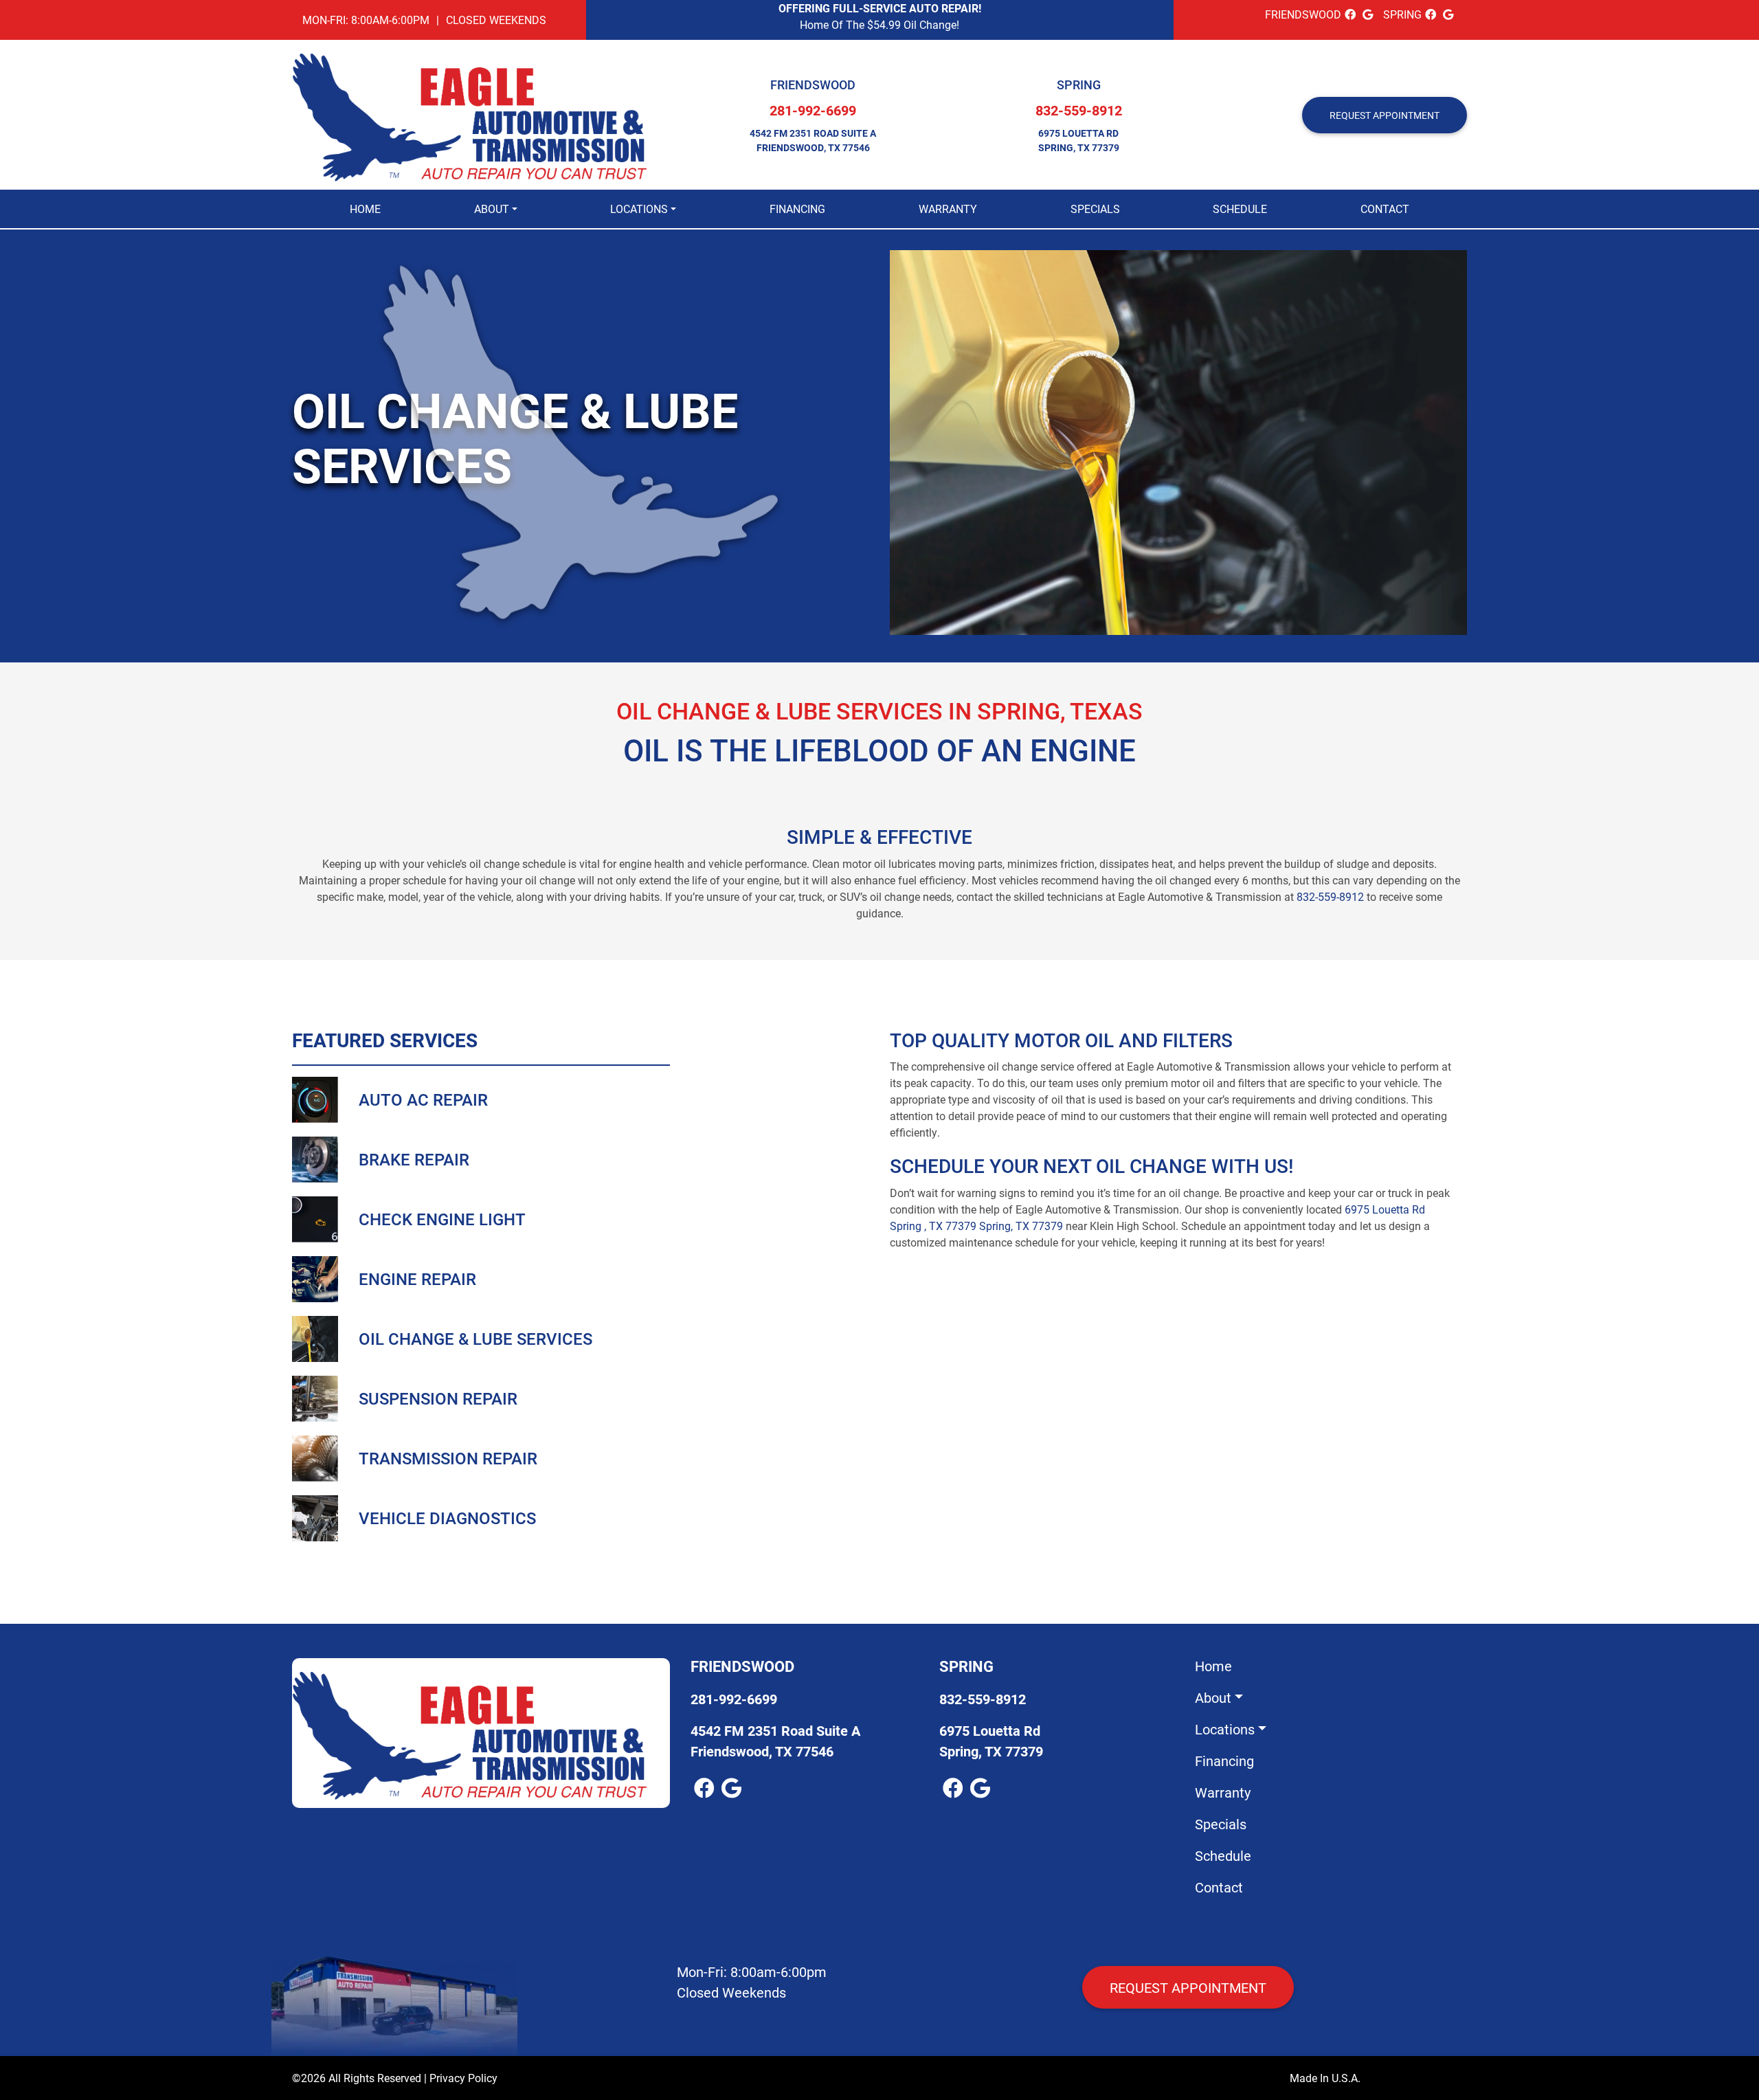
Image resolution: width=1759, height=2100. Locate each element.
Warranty (948, 209)
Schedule (1240, 209)
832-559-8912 (1079, 110)
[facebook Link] (1350, 14)
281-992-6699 (813, 110)
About (492, 209)
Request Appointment (1188, 1987)
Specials (1095, 209)
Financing (797, 209)
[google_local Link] (1368, 14)
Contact (1385, 209)
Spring (1079, 85)
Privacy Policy (463, 2078)
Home (365, 209)
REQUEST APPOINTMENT (1385, 115)
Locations (639, 209)
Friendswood (813, 85)
